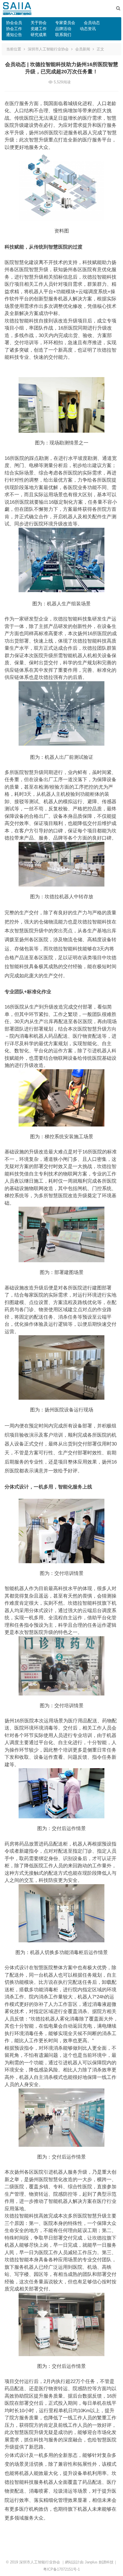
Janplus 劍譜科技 (99, 2562)
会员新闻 (83, 49)
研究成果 (39, 35)
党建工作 (39, 29)
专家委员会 (65, 23)
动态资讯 (88, 29)
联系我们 (63, 35)
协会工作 (14, 29)
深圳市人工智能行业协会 (48, 49)
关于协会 (39, 23)
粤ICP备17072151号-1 (61, 2569)
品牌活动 (63, 29)
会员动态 (92, 23)
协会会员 (14, 23)
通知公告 (14, 35)
